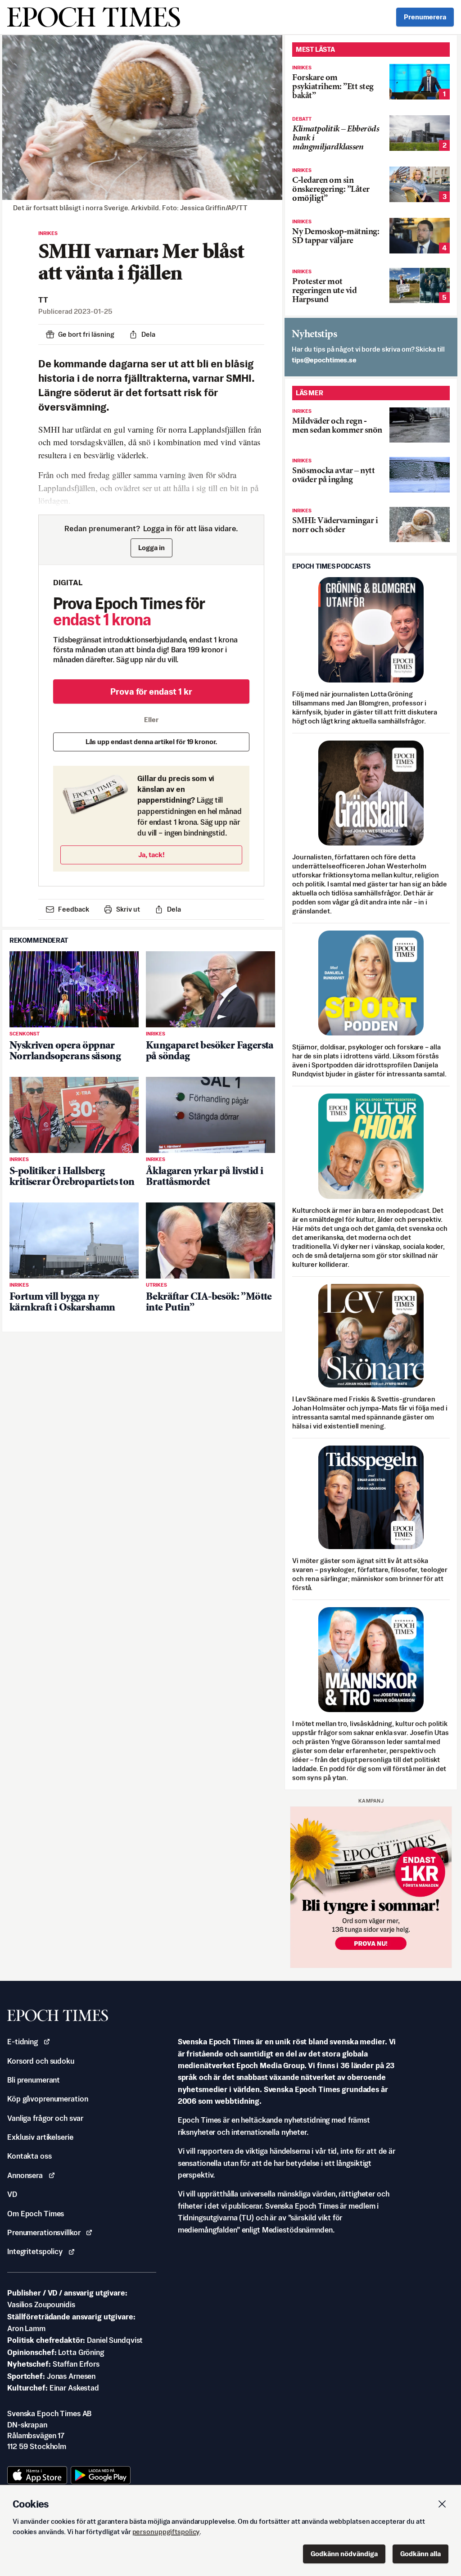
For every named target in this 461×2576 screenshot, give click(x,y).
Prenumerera (425, 17)
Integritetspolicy (35, 2251)
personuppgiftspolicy (166, 2532)
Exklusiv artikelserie (40, 2137)
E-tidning (23, 2042)
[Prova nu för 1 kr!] (371, 1887)
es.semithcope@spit (324, 360)
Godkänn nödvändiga (344, 2554)
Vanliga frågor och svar (45, 2118)
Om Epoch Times (36, 2214)
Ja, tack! (151, 855)
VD (12, 2194)
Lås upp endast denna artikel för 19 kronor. (151, 742)
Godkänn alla (420, 2554)
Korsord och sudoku (41, 2061)
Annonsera (25, 2175)
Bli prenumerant (34, 2080)
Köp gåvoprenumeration (47, 2099)
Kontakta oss (29, 2156)
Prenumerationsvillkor (44, 2233)
